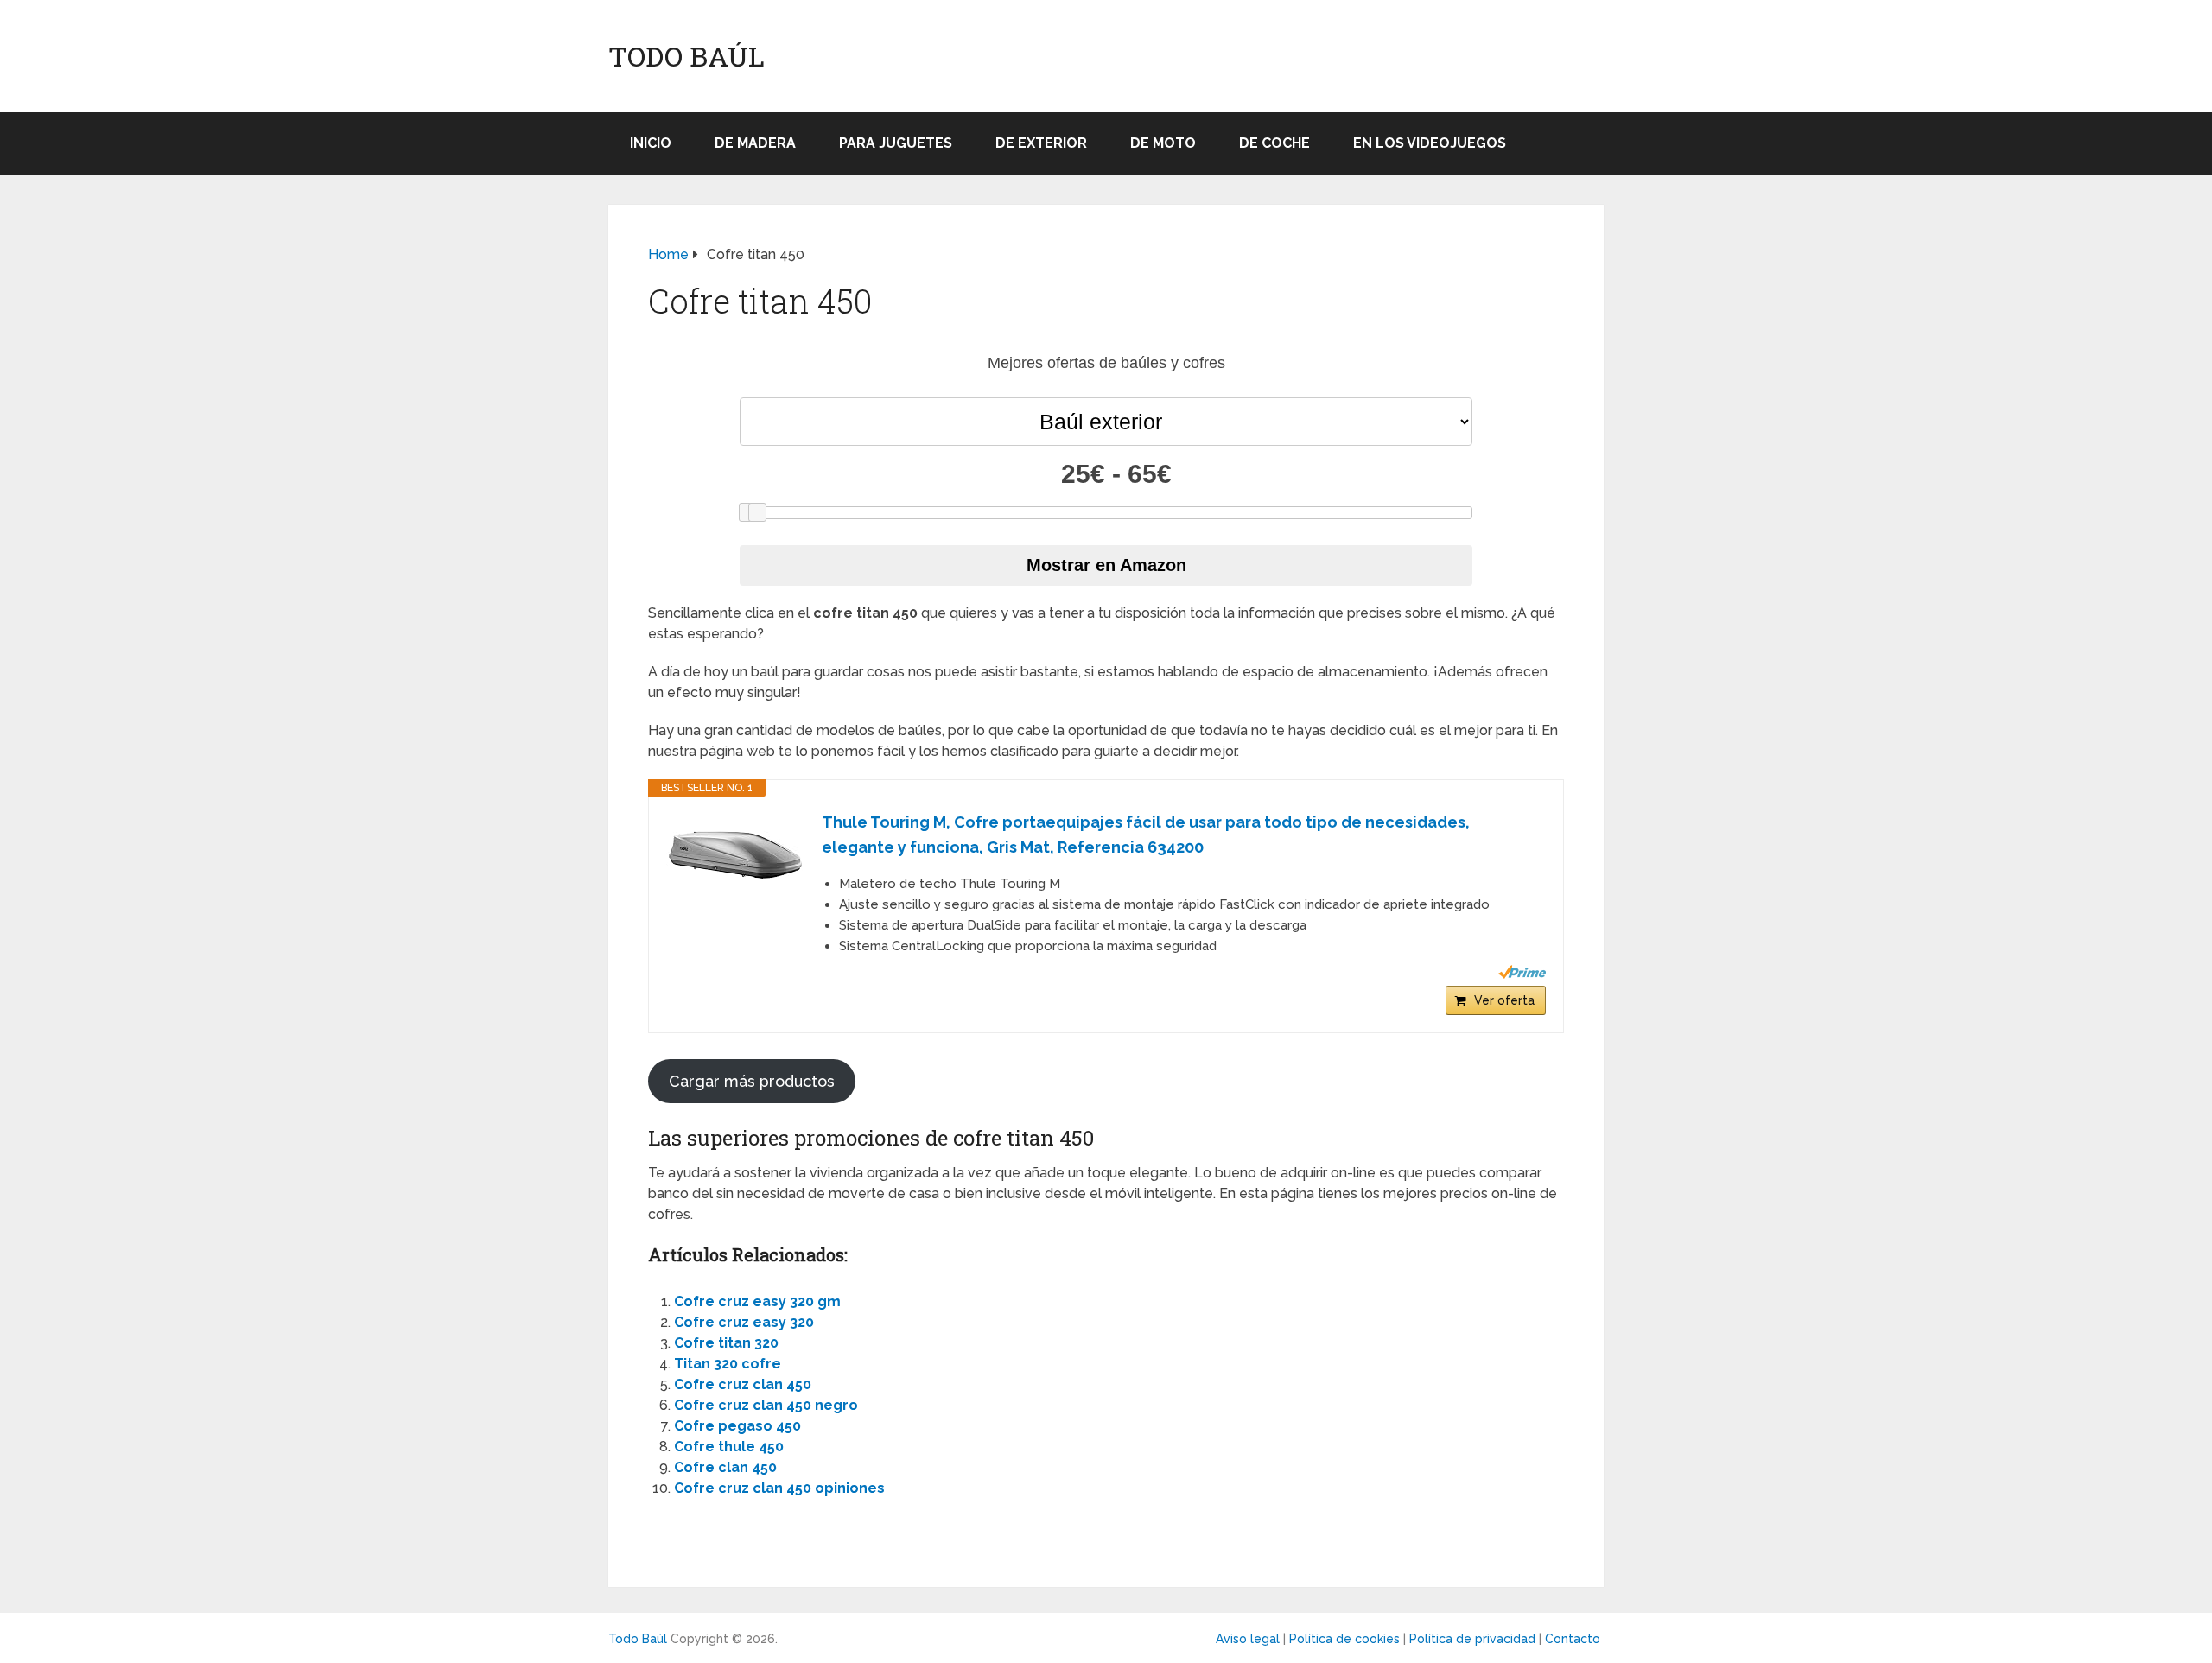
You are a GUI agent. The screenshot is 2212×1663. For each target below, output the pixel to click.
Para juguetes (896, 143)
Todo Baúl (686, 56)
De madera (755, 143)
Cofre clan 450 (725, 1467)
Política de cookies (1344, 1639)
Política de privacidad (1472, 1639)
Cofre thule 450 (729, 1447)
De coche (1274, 143)
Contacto (1573, 1639)
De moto (1163, 143)
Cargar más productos (752, 1081)
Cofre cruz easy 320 (744, 1322)
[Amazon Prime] (1522, 972)
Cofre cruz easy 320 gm (757, 1301)
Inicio (651, 143)
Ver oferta (1504, 1000)
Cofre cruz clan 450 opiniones (779, 1488)
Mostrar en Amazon (1106, 565)
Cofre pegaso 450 (737, 1426)
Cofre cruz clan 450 (743, 1384)
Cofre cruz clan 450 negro (766, 1405)
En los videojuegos (1430, 143)
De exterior (1041, 143)
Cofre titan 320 (726, 1343)
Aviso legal (1248, 1639)
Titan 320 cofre (728, 1364)
